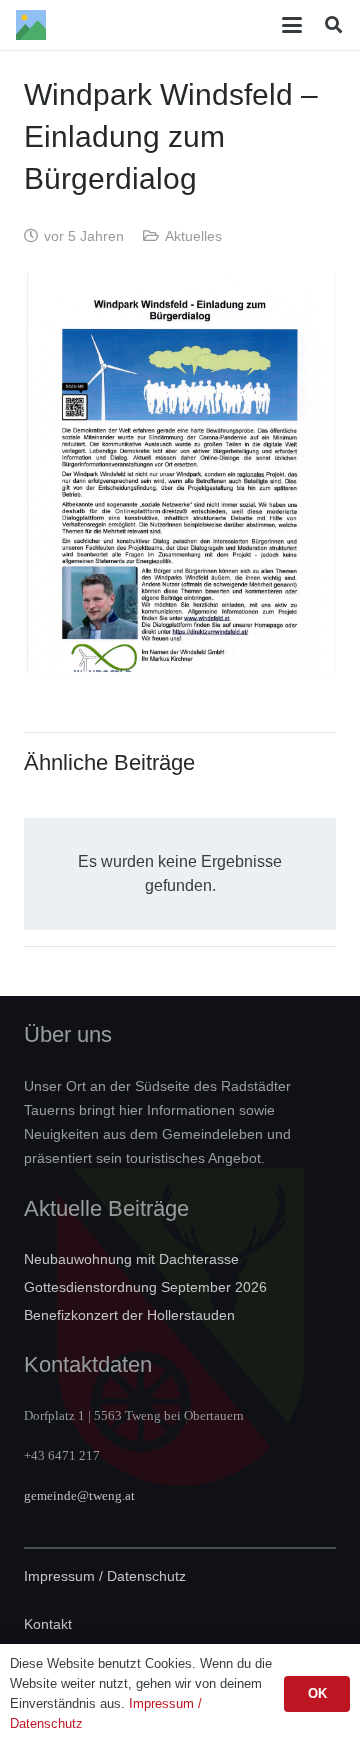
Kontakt (48, 1624)
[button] (293, 25)
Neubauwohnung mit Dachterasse (131, 1259)
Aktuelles (193, 236)
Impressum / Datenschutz (105, 1576)
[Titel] (31, 25)
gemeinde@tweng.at (79, 1495)
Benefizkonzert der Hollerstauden (129, 1315)
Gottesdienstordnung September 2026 (145, 1287)
